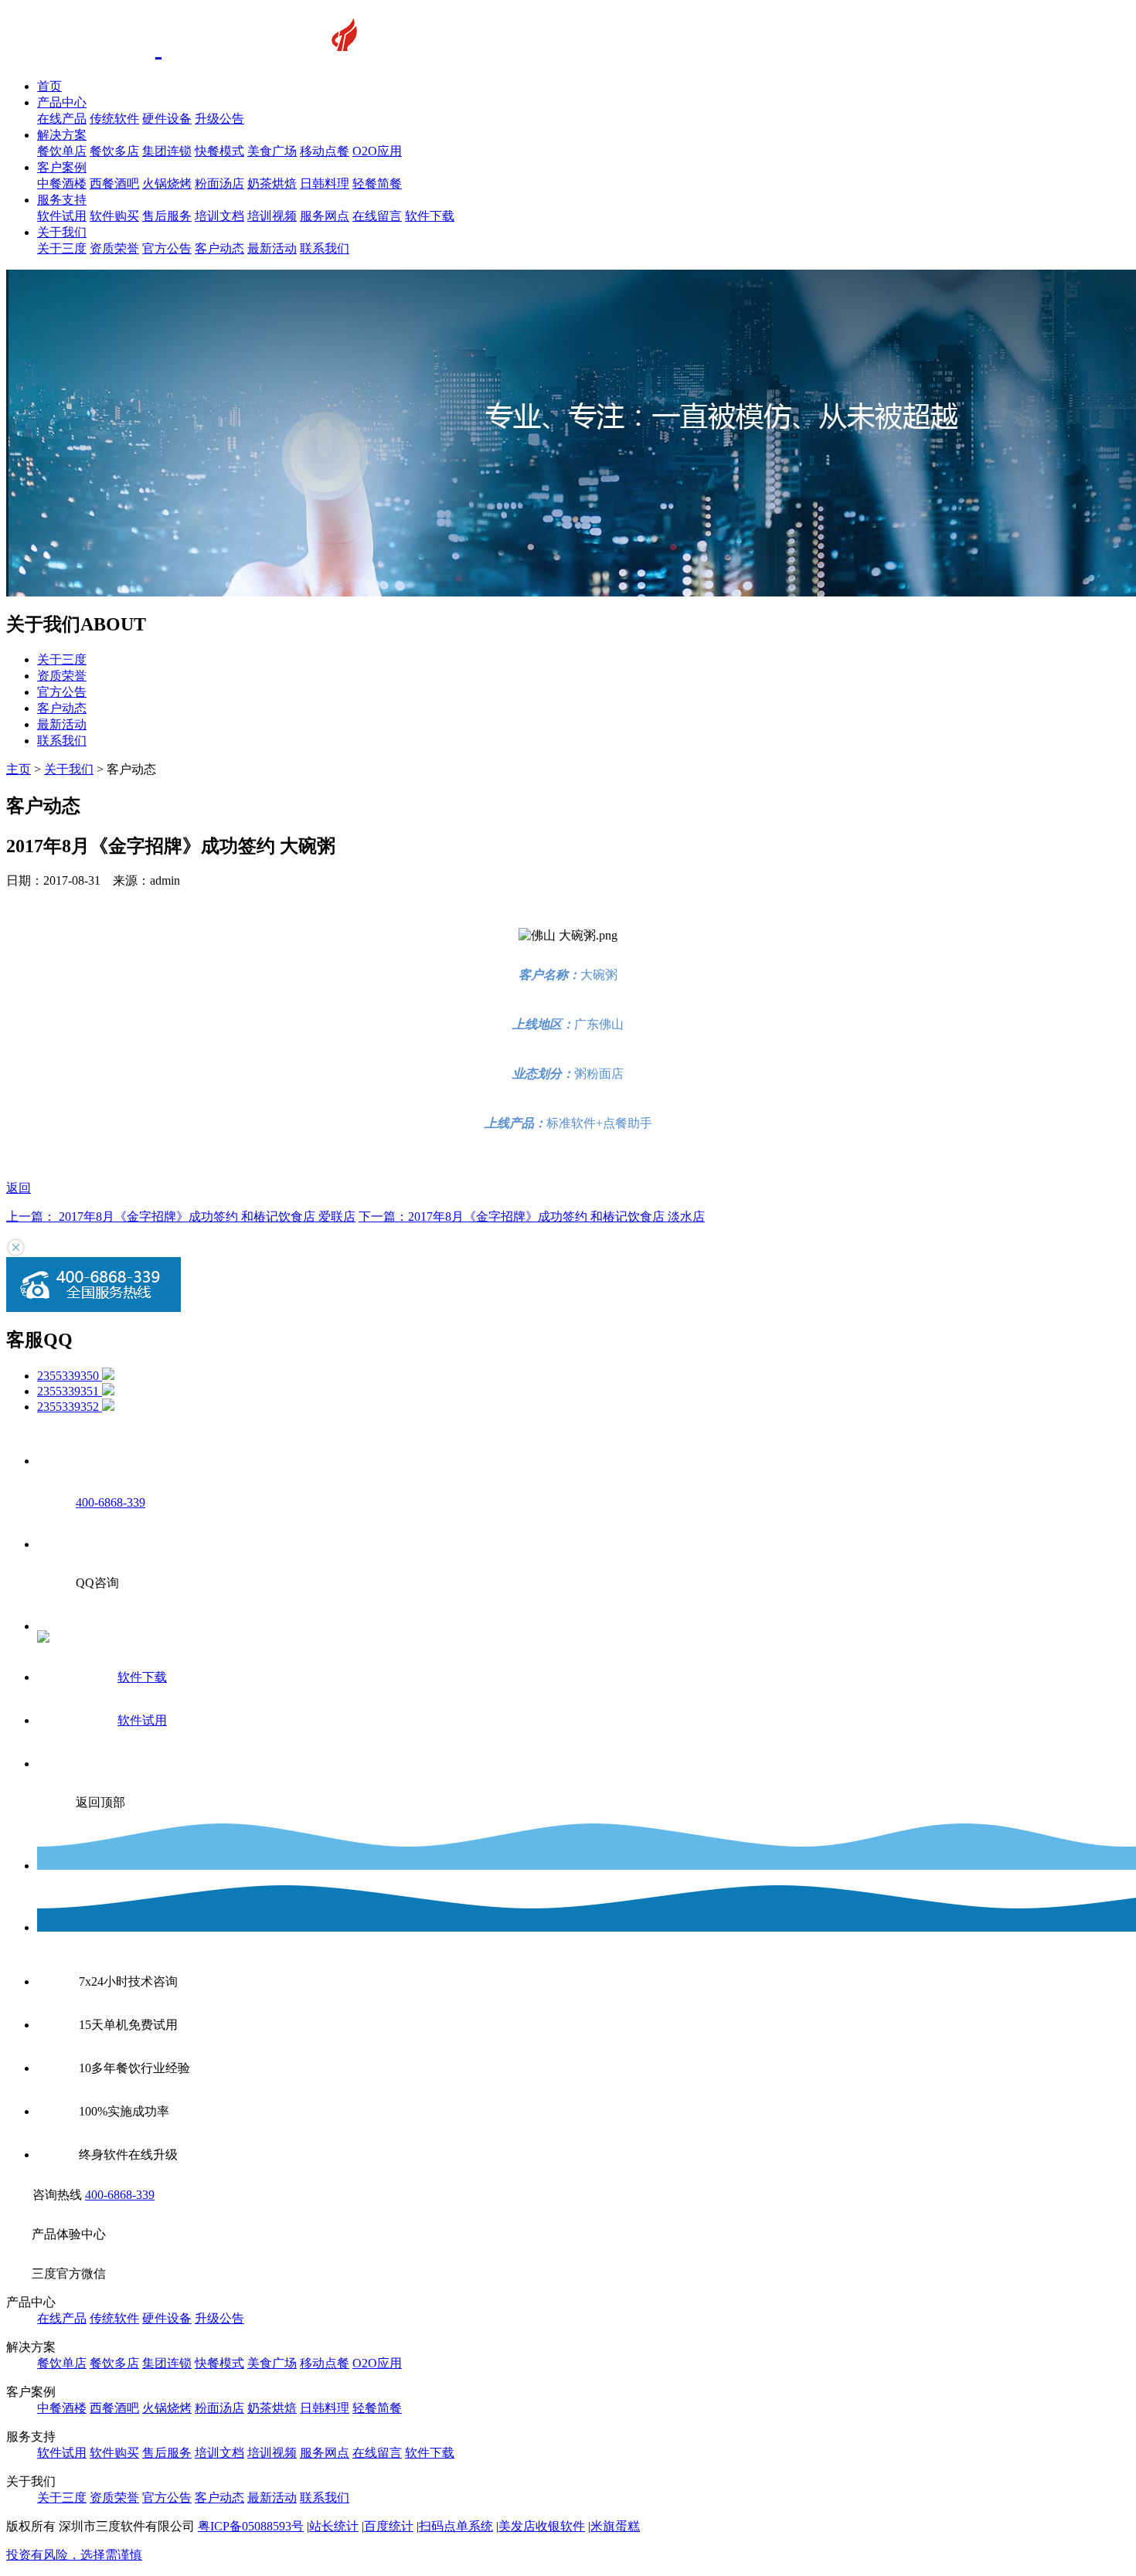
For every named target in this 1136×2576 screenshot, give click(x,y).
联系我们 (325, 248)
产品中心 (62, 102)
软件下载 (430, 216)
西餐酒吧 (114, 184)
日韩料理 (325, 184)
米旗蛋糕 (615, 2526)
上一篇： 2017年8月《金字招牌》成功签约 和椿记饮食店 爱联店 (181, 1217)
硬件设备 (167, 119)
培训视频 (272, 216)
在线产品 (62, 119)
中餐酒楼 (62, 184)
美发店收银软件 (542, 2526)
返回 (19, 1188)
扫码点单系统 (456, 2526)
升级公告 (219, 119)
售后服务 (167, 216)
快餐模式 (219, 151)
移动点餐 (325, 151)
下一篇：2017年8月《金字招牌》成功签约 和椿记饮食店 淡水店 (532, 1217)
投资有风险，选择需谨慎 (74, 2555)
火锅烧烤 (167, 184)
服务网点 (325, 216)
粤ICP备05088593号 (251, 2526)
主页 (19, 769)
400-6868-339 (120, 2195)
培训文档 (219, 216)
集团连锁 (167, 151)
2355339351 (70, 1391)
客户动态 (219, 248)
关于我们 (62, 232)
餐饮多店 (114, 151)
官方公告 (167, 248)
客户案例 (62, 167)
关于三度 (62, 248)
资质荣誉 (114, 248)
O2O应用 (377, 151)
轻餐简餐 (377, 184)
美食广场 (272, 151)
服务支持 (62, 200)
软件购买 (114, 216)
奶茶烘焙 (272, 184)
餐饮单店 (62, 151)
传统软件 (114, 119)
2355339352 (70, 1407)
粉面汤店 (219, 184)
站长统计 (334, 2526)
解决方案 (62, 135)
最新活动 (272, 248)
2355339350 (70, 1376)
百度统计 (389, 2526)
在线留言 (377, 216)
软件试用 (62, 216)
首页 (49, 86)
